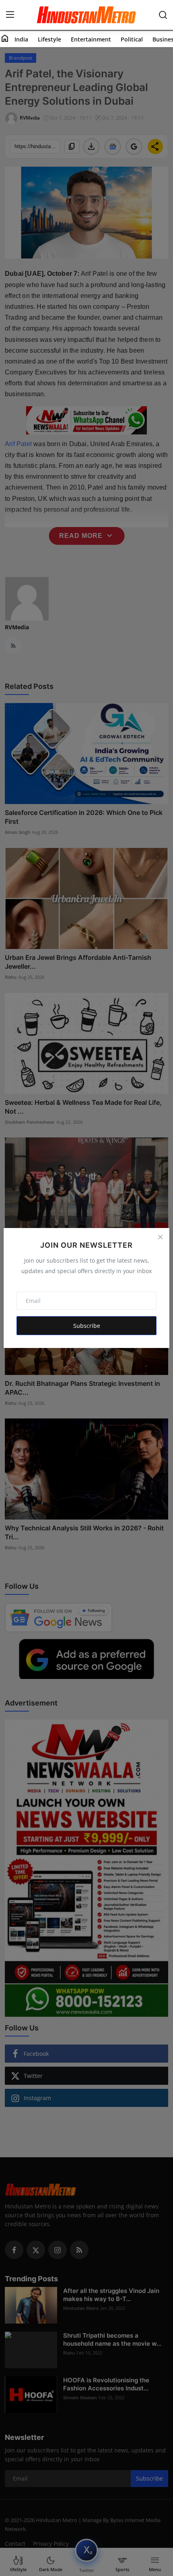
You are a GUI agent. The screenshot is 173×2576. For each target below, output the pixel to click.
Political (132, 39)
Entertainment (91, 39)
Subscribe (87, 1326)
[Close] (160, 1237)
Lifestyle (49, 39)
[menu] (10, 15)
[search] (163, 15)
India (21, 39)
